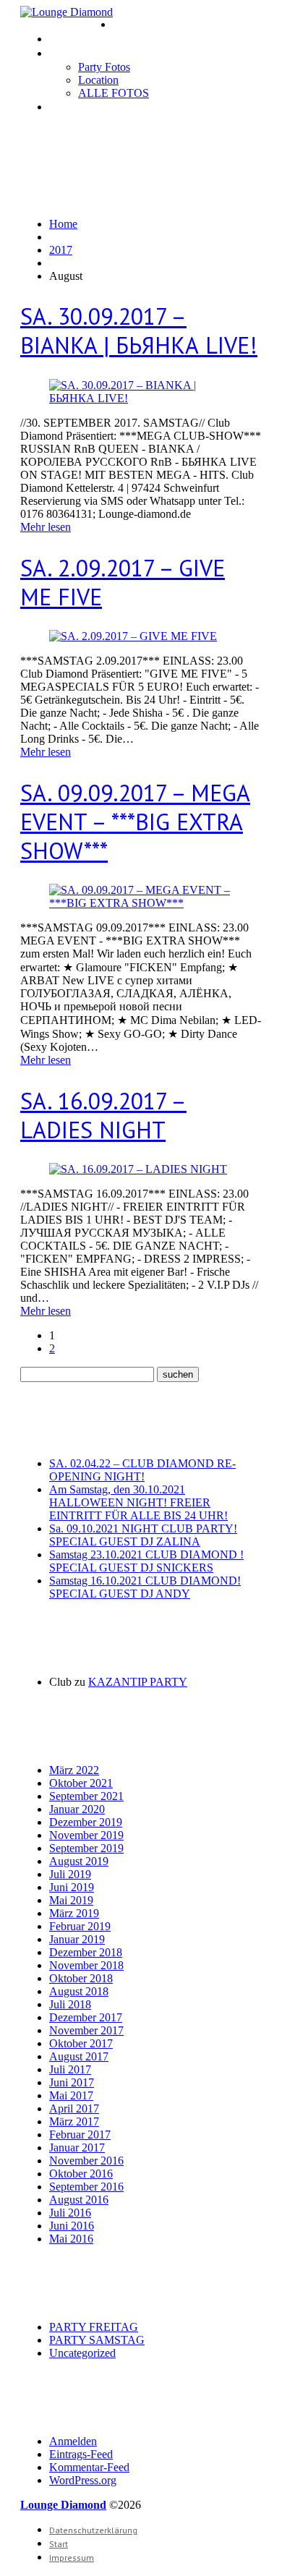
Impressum (74, 107)
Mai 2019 (71, 1900)
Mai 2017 (71, 2095)
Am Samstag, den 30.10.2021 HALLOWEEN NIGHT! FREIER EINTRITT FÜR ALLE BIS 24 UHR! (138, 1502)
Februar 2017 (80, 2134)
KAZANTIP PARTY (138, 1682)
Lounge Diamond (63, 2505)
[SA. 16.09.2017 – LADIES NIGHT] (138, 1169)
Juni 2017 (72, 2082)
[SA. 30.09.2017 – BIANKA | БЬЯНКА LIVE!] (141, 398)
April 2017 (74, 2108)
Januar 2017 (77, 2148)
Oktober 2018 (81, 1978)
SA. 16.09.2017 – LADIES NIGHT (103, 1115)
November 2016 (86, 2161)
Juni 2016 (72, 2226)
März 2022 (74, 1770)
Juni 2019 (72, 1887)
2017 (61, 250)
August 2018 (79, 1991)
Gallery (66, 53)
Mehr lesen (46, 527)
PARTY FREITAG (94, 2327)
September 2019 (86, 1848)
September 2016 (86, 2187)
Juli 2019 (70, 1874)
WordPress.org (83, 2480)
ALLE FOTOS (114, 93)
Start (59, 2544)
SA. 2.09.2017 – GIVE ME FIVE (123, 582)
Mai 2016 (71, 2239)
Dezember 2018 (86, 1952)
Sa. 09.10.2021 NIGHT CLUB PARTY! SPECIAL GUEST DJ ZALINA (143, 1535)
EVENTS (68, 39)
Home (126, 24)
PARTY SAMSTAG (97, 2340)
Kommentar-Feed (89, 2467)
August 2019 (79, 1861)
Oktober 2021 (81, 1783)
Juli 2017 (70, 2069)
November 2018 (86, 1965)
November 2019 (86, 1835)
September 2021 (86, 1796)
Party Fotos (104, 67)
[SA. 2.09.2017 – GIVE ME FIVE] (133, 636)
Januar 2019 (77, 1939)
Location (98, 80)
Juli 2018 (70, 2004)
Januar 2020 (77, 1809)
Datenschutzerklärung (93, 2530)
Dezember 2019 (86, 1822)
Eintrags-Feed (81, 2454)
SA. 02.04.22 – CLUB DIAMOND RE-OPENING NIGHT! (142, 1470)
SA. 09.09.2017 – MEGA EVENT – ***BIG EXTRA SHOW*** (135, 822)
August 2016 (79, 2200)
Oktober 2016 (81, 2174)
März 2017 (74, 2121)
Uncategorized (82, 2353)
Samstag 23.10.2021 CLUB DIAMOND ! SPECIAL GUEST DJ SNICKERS (146, 1561)
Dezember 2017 (86, 2017)
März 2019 (74, 1913)
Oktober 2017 (81, 2043)
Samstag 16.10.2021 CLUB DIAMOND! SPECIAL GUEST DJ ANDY (145, 1587)
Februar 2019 (80, 1926)
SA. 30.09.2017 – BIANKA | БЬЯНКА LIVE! (139, 330)
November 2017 (86, 2030)
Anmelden (73, 2441)
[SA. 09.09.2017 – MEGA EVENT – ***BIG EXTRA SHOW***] (141, 903)
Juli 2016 (70, 2213)
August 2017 (79, 2056)
